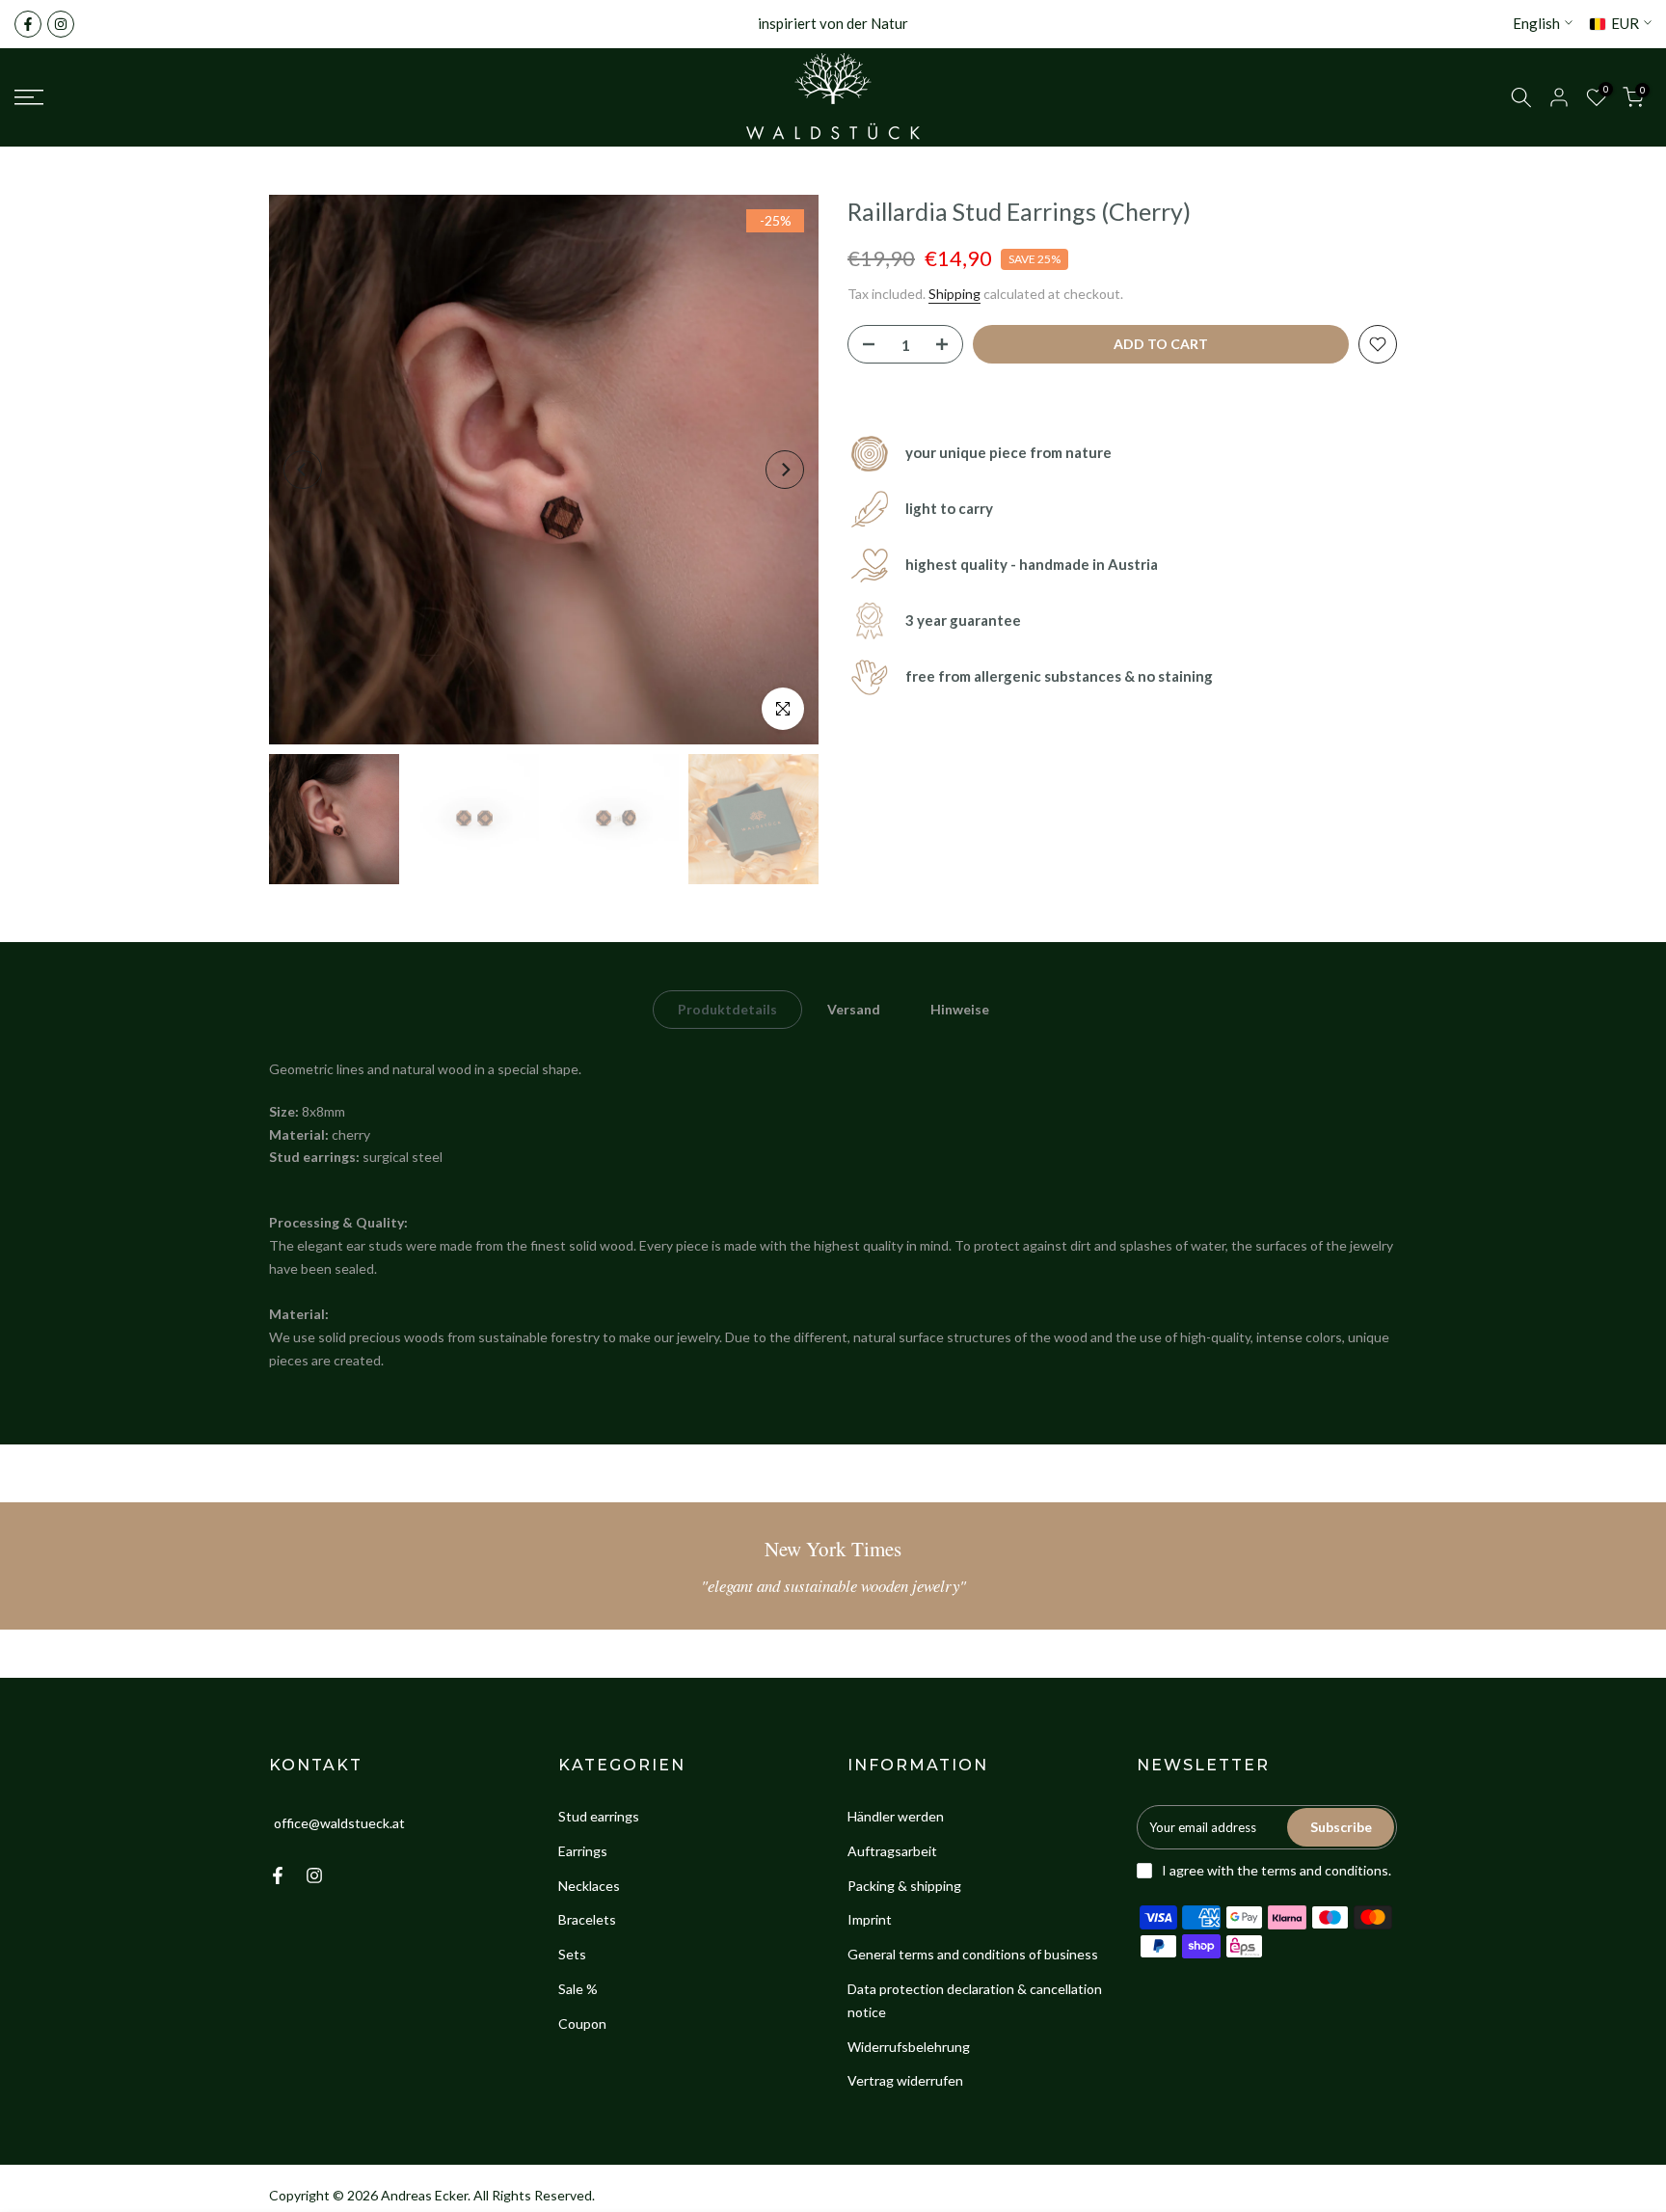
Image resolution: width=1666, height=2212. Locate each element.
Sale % (578, 1989)
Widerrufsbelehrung (909, 2047)
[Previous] (303, 470)
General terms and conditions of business (973, 1954)
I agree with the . (1276, 1870)
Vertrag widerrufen (905, 2080)
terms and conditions (1325, 1870)
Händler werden (896, 1816)
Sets (572, 1954)
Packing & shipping (904, 1886)
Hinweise (960, 1009)
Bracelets (587, 1919)
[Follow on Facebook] (28, 24)
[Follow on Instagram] (61, 24)
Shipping (954, 294)
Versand (854, 1009)
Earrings (583, 1851)
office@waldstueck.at (339, 1823)
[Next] (785, 470)
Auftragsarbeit (892, 1851)
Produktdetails (727, 1009)
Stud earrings (599, 1816)
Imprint (870, 1919)
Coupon (582, 2023)
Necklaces (589, 1886)
